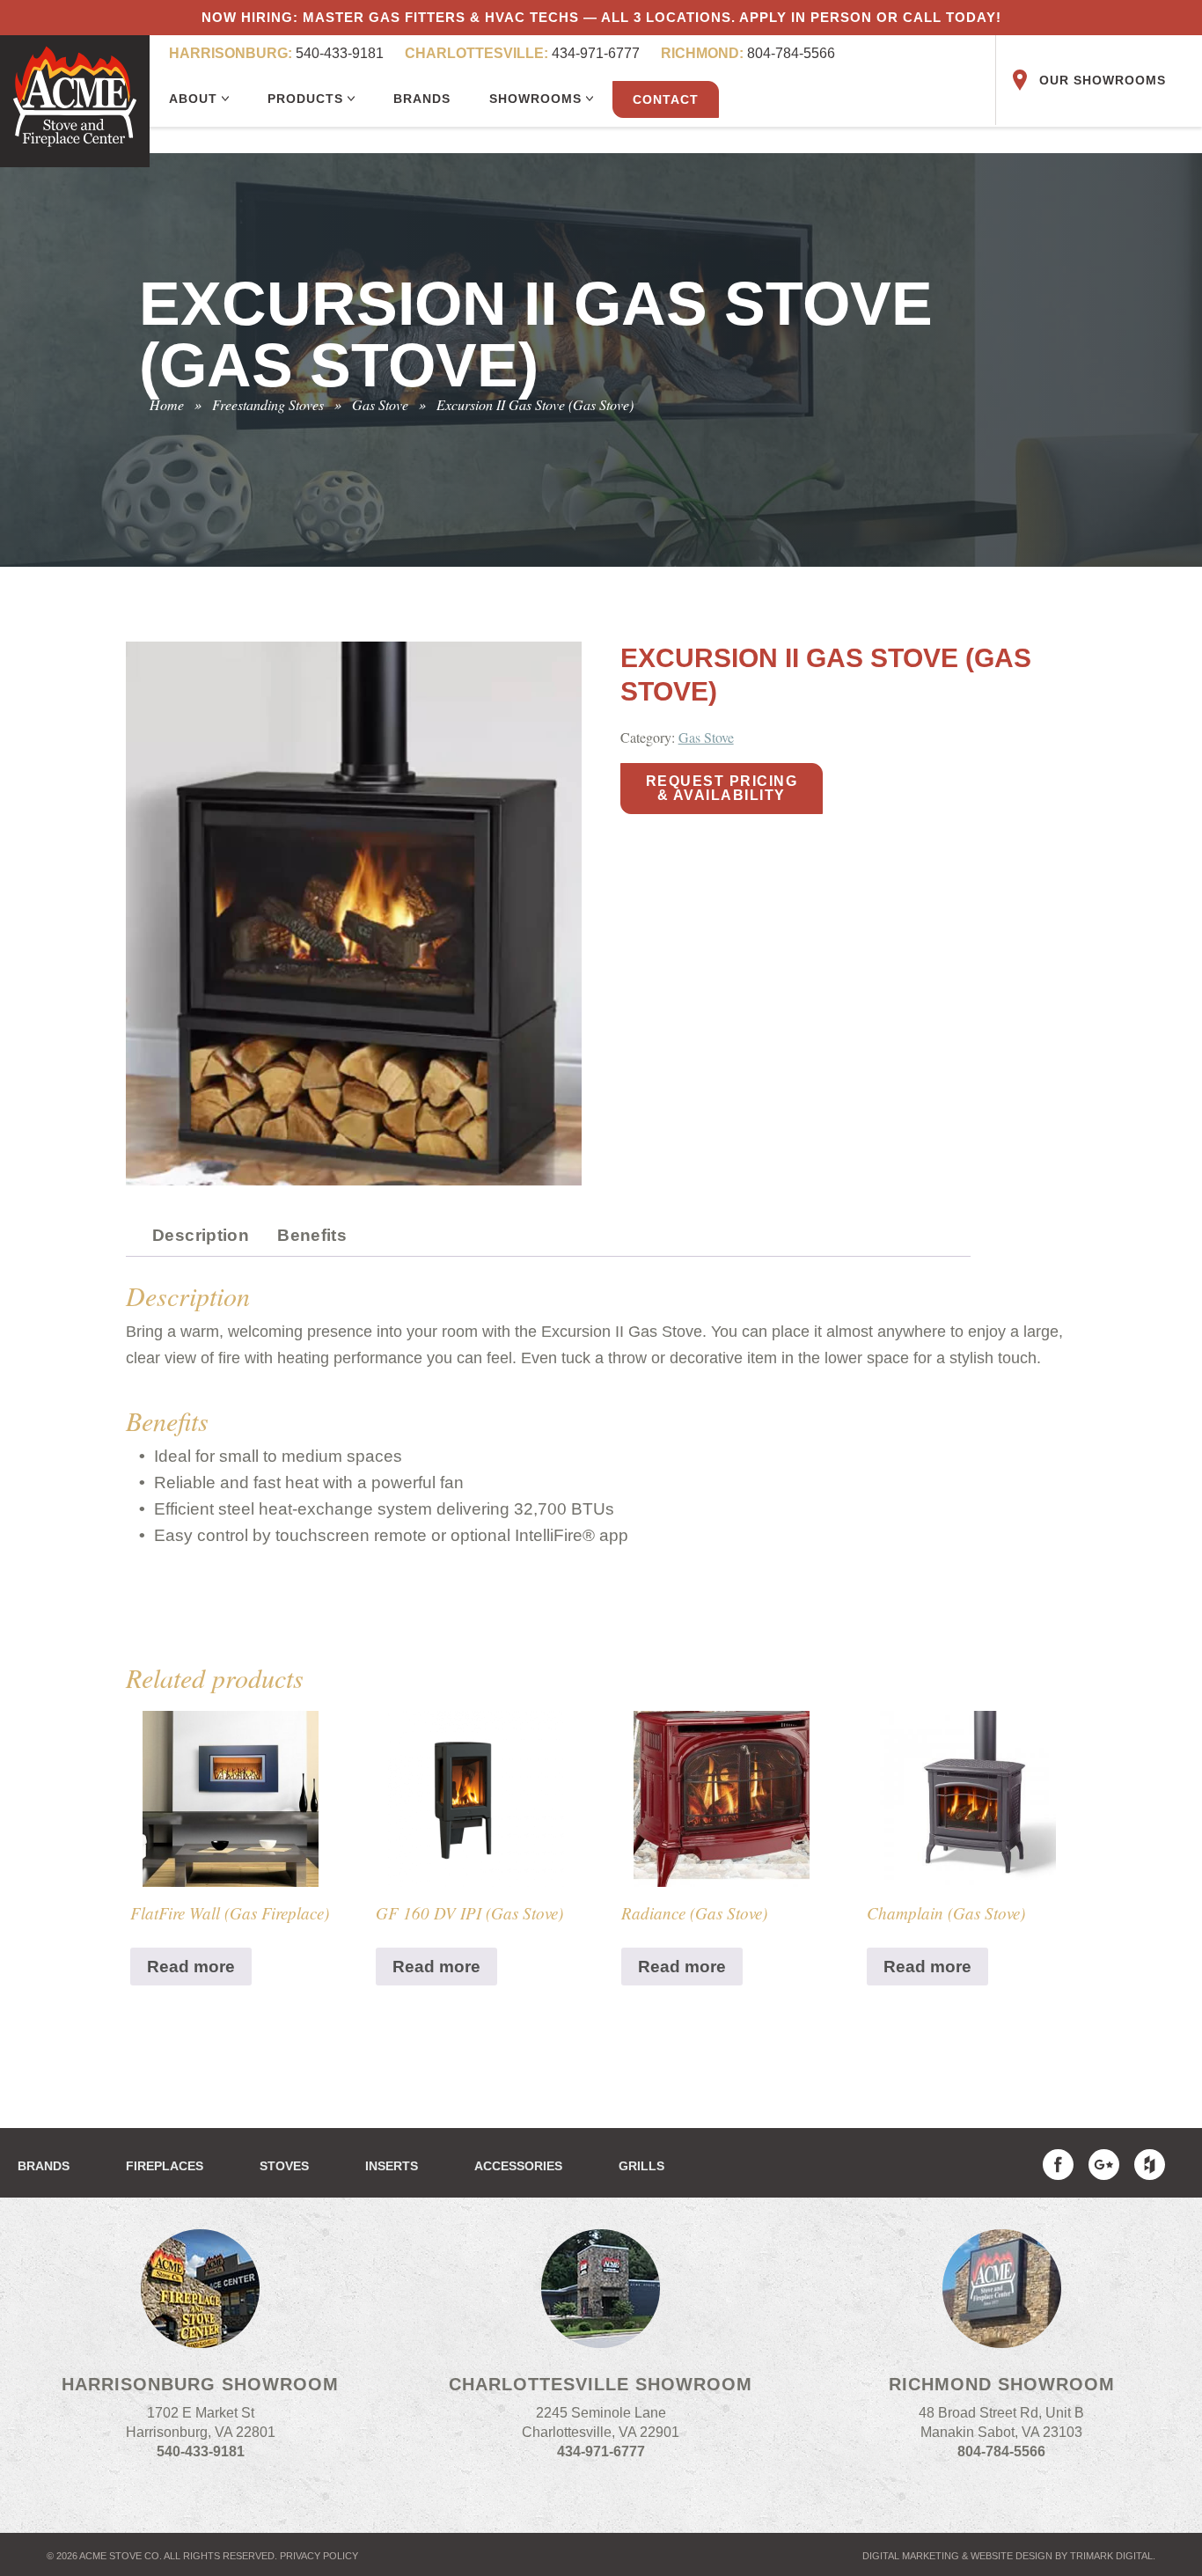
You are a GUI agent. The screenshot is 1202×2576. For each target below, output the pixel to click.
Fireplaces (165, 2166)
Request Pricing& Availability (722, 788)
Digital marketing (911, 2556)
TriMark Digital (1111, 2556)
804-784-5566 (748, 53)
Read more (191, 1967)
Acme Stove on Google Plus (1104, 2165)
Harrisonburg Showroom (200, 2384)
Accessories (518, 2166)
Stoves (284, 2166)
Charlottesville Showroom (601, 2384)
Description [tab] (201, 1235)
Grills (641, 2166)
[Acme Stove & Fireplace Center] (75, 101)
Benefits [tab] (312, 1235)
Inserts (392, 2166)
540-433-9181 (276, 53)
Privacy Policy (319, 2556)
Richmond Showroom (1002, 2384)
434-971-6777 (522, 53)
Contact (666, 99)
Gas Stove (706, 737)
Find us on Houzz (1150, 2165)
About (195, 99)
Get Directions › (201, 2481)
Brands (422, 99)
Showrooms (538, 99)
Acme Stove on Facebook (1058, 2165)
